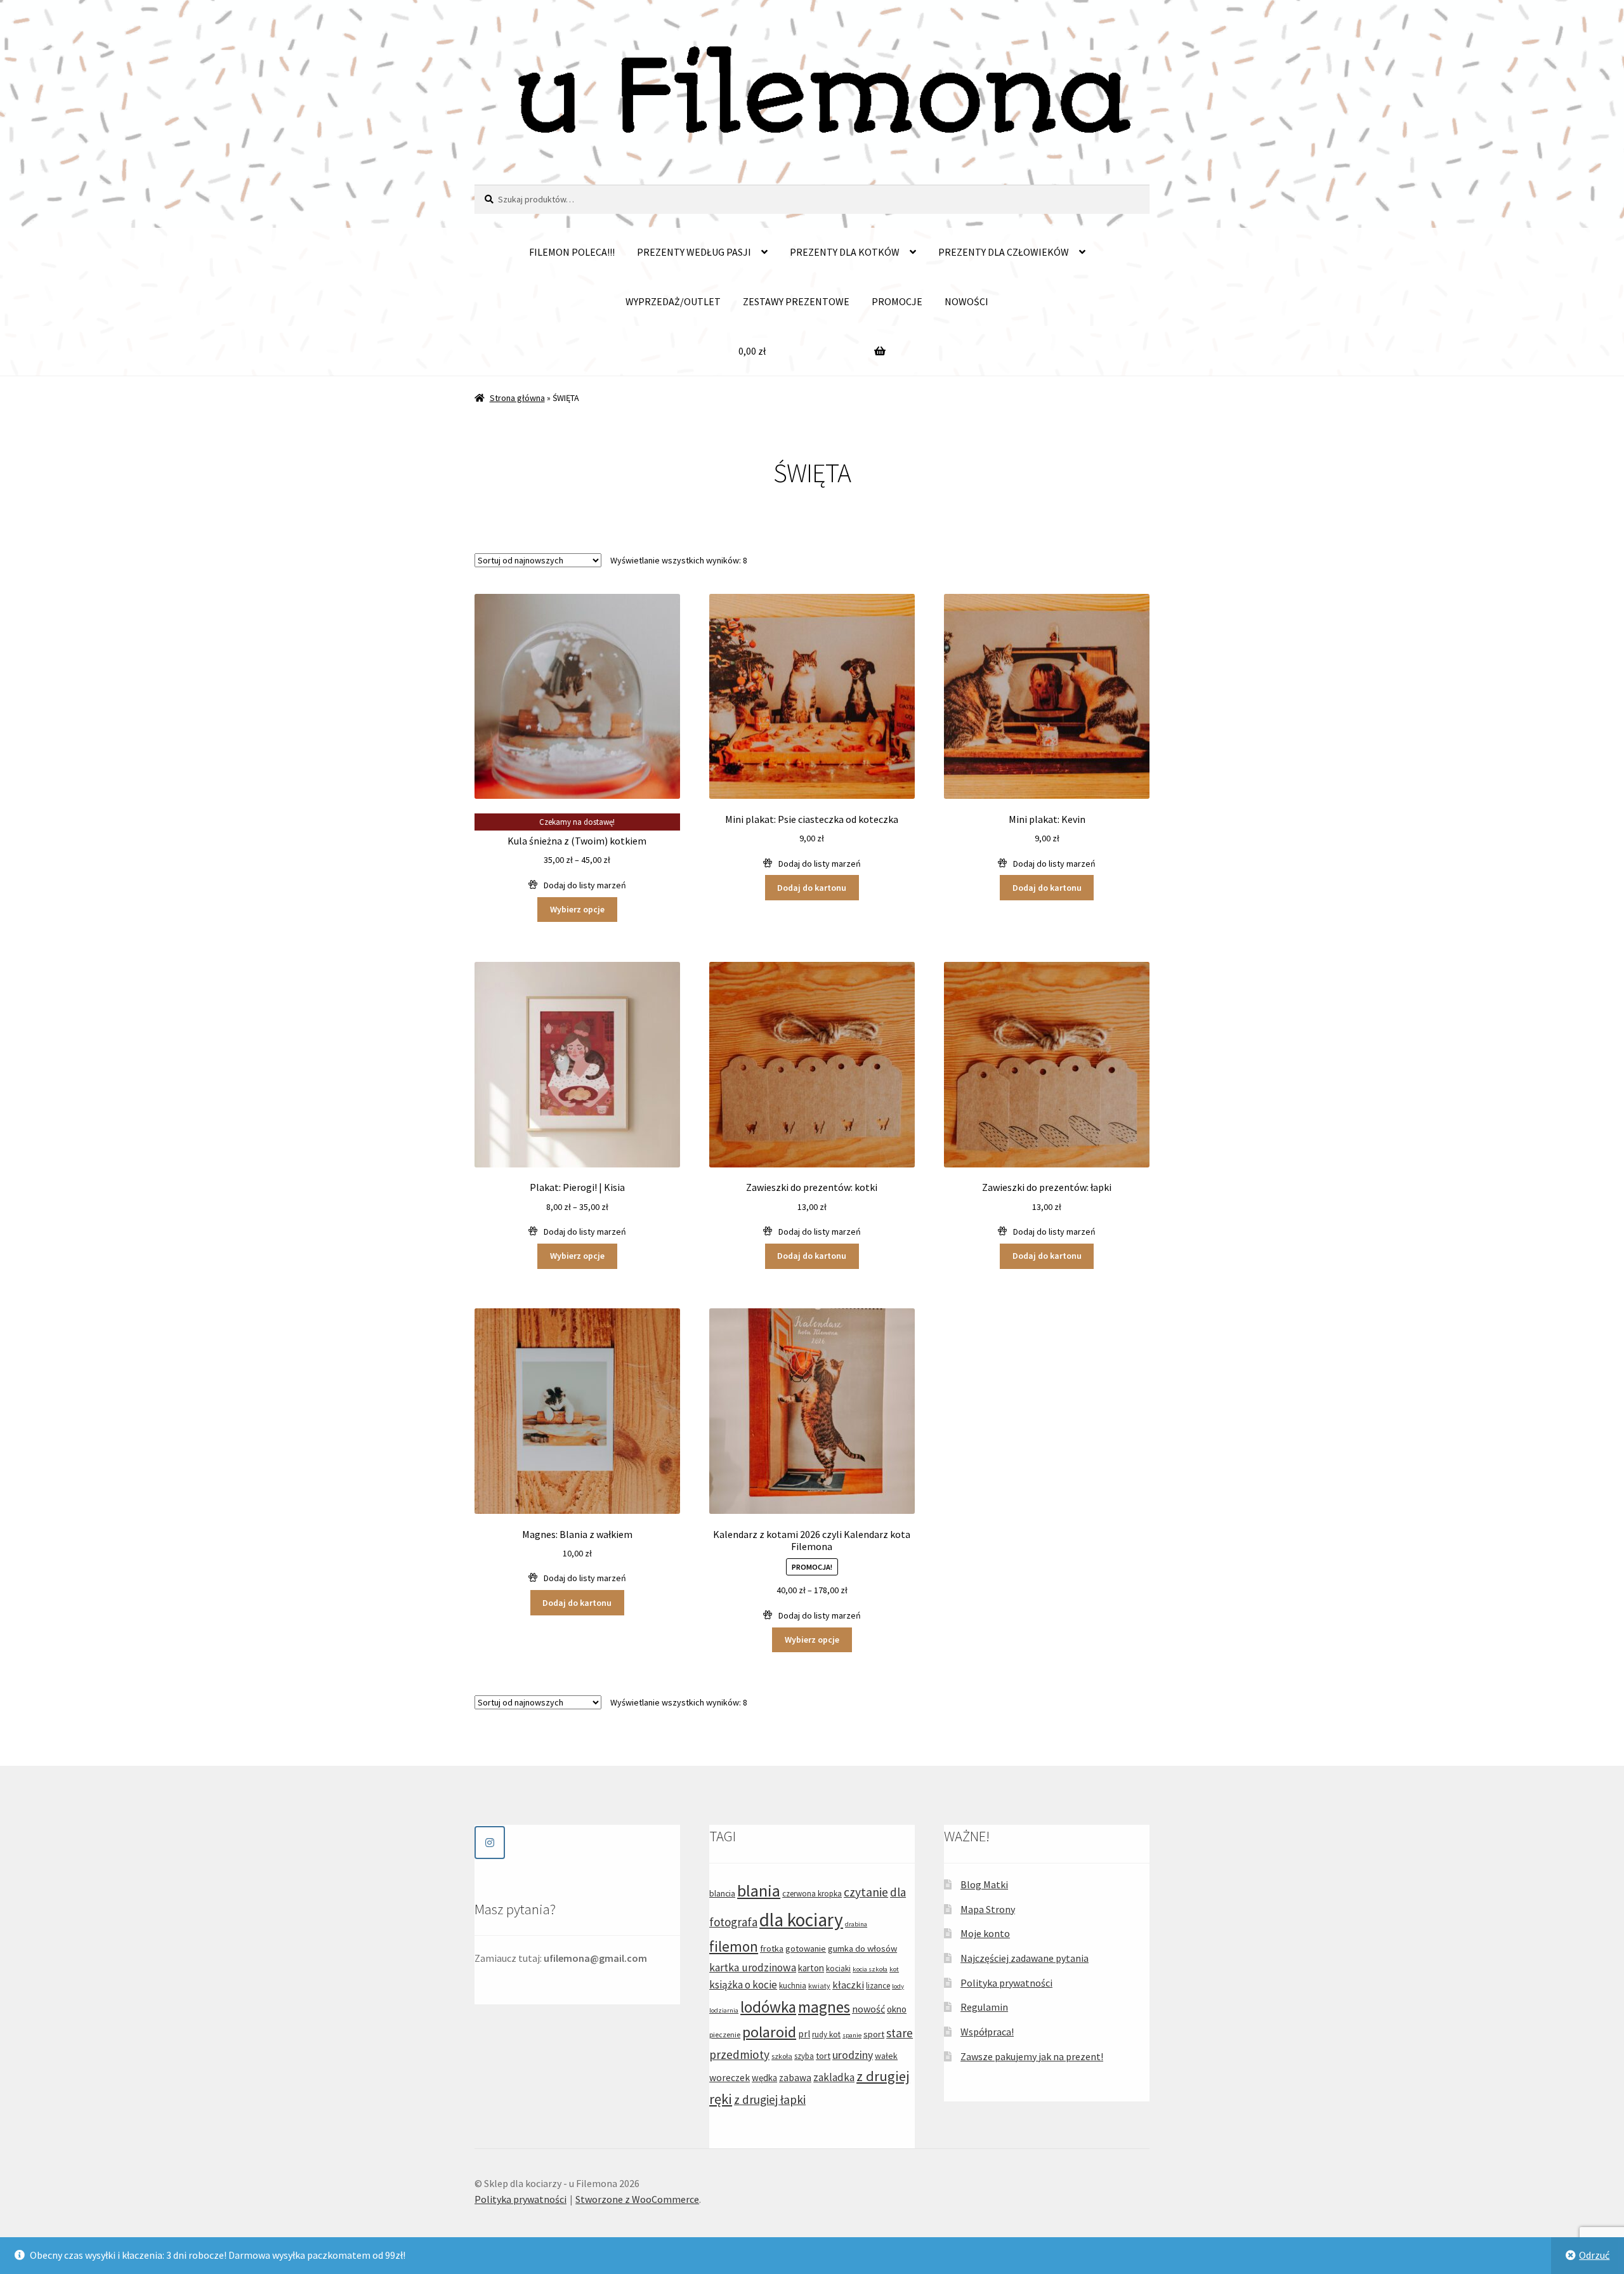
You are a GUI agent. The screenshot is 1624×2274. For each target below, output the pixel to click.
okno (897, 2009)
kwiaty (819, 1986)
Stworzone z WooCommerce (637, 2199)
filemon (734, 1946)
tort (823, 2056)
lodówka (768, 2007)
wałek (886, 2056)
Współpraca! (987, 2032)
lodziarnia (724, 2010)
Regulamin (984, 2007)
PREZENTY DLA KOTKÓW (845, 252)
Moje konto (985, 1933)
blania (759, 1890)
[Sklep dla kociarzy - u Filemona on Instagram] (490, 1843)
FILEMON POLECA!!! (572, 252)
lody (898, 1986)
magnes (824, 2007)
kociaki (838, 1968)
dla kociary (801, 1920)
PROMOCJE (897, 301)
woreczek (730, 2078)
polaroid (769, 2032)
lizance (878, 1986)
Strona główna (517, 398)
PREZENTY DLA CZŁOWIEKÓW (1004, 252)
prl (804, 2034)
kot (894, 1969)
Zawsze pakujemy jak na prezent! (1032, 2056)
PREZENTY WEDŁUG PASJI (694, 252)
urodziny (853, 2055)
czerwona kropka (812, 1894)
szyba (804, 2056)
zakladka (834, 2077)
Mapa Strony (988, 1909)
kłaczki (848, 1985)
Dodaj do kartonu (812, 888)
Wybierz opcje (577, 909)
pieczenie (725, 2034)
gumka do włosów (862, 1949)
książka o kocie (743, 1985)
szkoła (782, 2056)
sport (874, 2034)
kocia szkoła (870, 1969)
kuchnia (793, 1986)
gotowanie (806, 1949)
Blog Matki (984, 1884)
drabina (856, 1924)
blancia (722, 1893)
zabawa (795, 2078)
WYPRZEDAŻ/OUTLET (673, 301)
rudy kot (826, 2034)
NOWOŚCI (966, 301)
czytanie (866, 1892)
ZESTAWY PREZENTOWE (796, 301)
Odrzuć (1594, 2255)
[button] (577, 885)
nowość (868, 2009)
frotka (772, 1949)
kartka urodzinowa (753, 1968)
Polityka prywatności (1006, 1983)
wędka (764, 2078)
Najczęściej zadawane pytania (1025, 1958)
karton (811, 1968)
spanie (852, 2035)
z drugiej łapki (770, 2100)
